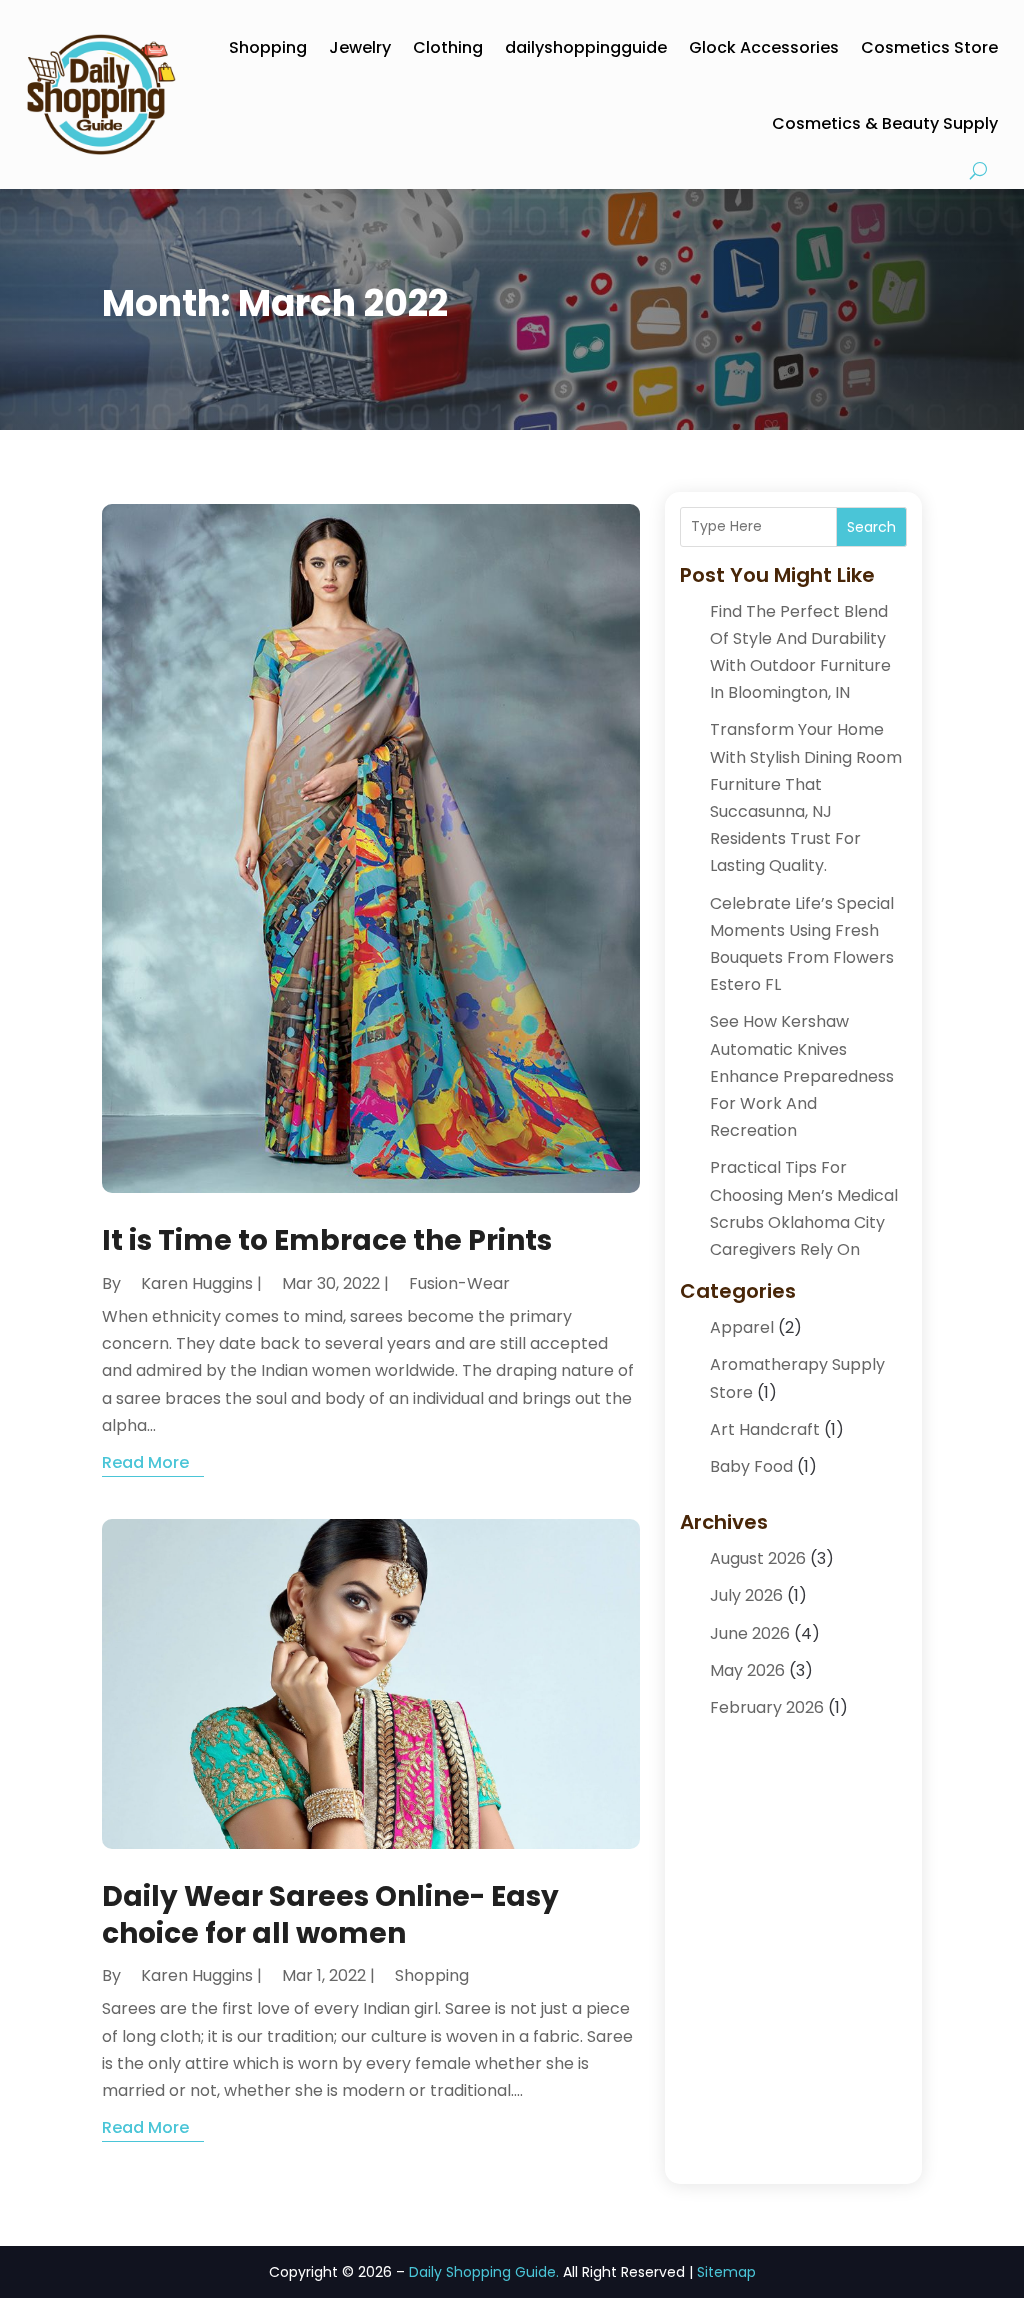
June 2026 (750, 1633)
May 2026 (747, 1670)
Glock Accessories (764, 47)
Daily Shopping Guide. (484, 2272)
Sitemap (726, 2272)
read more (145, 1462)
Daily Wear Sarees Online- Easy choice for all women (330, 1914)
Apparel (742, 1327)
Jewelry (360, 47)
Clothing (448, 47)
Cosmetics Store (929, 47)
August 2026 (758, 1558)
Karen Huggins (197, 1283)
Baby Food (751, 1466)
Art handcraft (765, 1429)
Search (871, 527)
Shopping (268, 47)
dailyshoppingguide (586, 47)
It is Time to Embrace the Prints (327, 1240)
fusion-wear (459, 1283)
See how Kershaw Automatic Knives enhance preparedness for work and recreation (802, 1076)
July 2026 (746, 1595)
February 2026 (767, 1707)
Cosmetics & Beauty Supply (885, 123)
